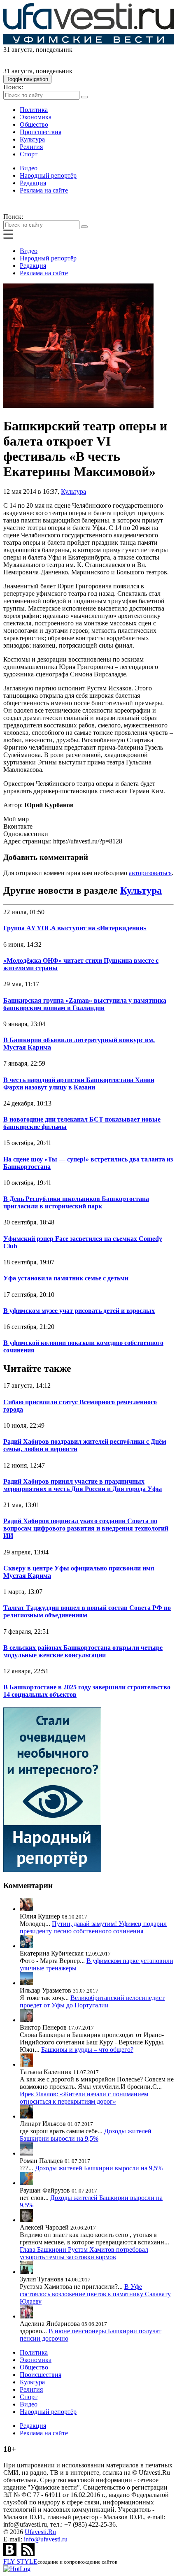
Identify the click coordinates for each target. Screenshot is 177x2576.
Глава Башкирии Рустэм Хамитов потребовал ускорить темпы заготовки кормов (84, 2253)
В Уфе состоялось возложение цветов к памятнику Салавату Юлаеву (95, 2294)
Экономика (36, 117)
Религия (31, 147)
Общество (34, 124)
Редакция (33, 183)
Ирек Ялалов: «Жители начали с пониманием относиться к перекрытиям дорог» (84, 2098)
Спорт (29, 154)
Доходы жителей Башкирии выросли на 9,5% (86, 2135)
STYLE (20, 2561)
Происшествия (41, 132)
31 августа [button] (18, 50)
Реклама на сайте (44, 190)
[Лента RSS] (28, 2554)
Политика (34, 110)
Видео (29, 168)
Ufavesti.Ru (40, 2532)
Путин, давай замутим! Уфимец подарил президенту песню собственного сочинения (93, 1927)
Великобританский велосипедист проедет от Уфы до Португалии (92, 2001)
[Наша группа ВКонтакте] (11, 2554)
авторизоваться (150, 873)
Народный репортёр (48, 175)
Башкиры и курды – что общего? (87, 2050)
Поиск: (13, 87)
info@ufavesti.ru (46, 2539)
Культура (32, 139)
